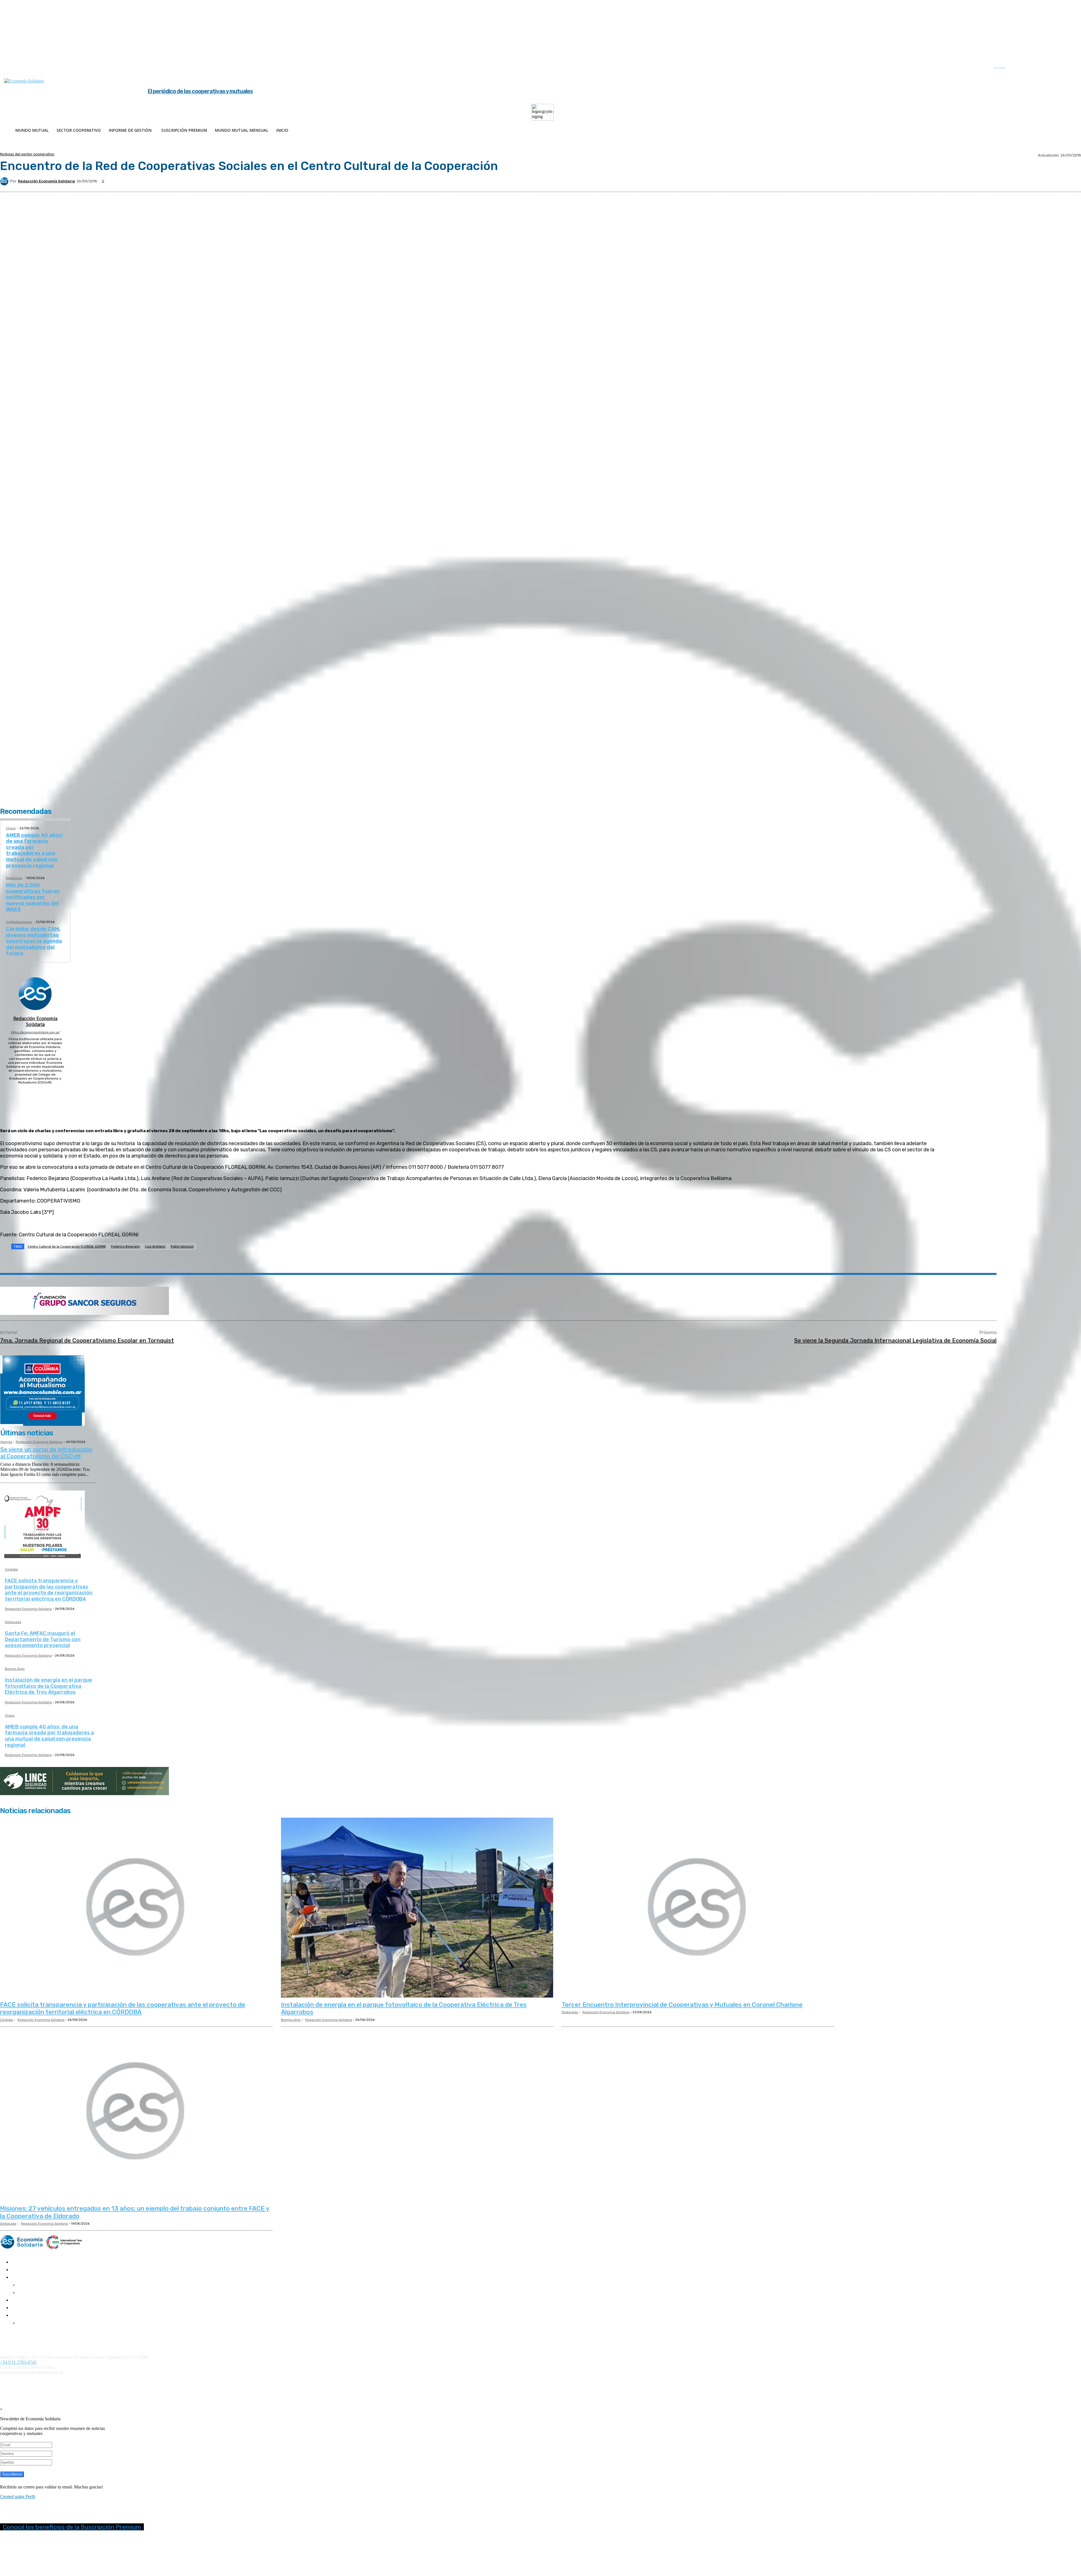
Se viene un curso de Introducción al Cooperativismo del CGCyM (46, 1453)
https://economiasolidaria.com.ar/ (35, 1032)
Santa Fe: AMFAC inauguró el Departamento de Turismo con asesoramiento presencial (43, 1639)
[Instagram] (1035, 67)
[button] (1005, 66)
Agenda (6, 1442)
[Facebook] (1023, 67)
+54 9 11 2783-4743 (18, 2362)
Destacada (14, 878)
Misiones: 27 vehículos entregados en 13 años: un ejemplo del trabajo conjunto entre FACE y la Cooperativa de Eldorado (135, 2212)
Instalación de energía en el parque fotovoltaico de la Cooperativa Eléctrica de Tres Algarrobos (48, 1686)
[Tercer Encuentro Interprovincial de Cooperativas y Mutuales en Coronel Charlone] (698, 1908)
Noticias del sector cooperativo (27, 154)
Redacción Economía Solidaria (46, 181)
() (245, 2382)
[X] (1058, 67)
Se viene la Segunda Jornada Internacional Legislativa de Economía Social (895, 1340)
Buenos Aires (15, 1669)
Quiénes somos (12, 2333)
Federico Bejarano (125, 1246)
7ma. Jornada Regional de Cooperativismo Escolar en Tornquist (87, 1340)
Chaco (11, 828)
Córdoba (11, 1570)
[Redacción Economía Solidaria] (5, 181)
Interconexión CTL (329, 2382)
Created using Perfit (18, 2496)
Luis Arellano (155, 1246)
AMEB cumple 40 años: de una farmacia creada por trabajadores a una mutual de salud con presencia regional (34, 850)
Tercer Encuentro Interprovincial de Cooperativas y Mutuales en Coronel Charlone (682, 2005)
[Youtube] (1069, 67)
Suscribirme (12, 2474)
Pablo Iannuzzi (182, 1246)
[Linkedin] (1046, 67)
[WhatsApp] (100, 1261)
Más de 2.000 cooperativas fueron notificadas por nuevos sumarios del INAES (33, 897)
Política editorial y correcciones (25, 2337)
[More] (140, 1261)
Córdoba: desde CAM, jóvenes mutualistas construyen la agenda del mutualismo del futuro (34, 941)
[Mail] (35, 1090)
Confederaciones (19, 922)
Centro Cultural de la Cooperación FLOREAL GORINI (67, 1246)
